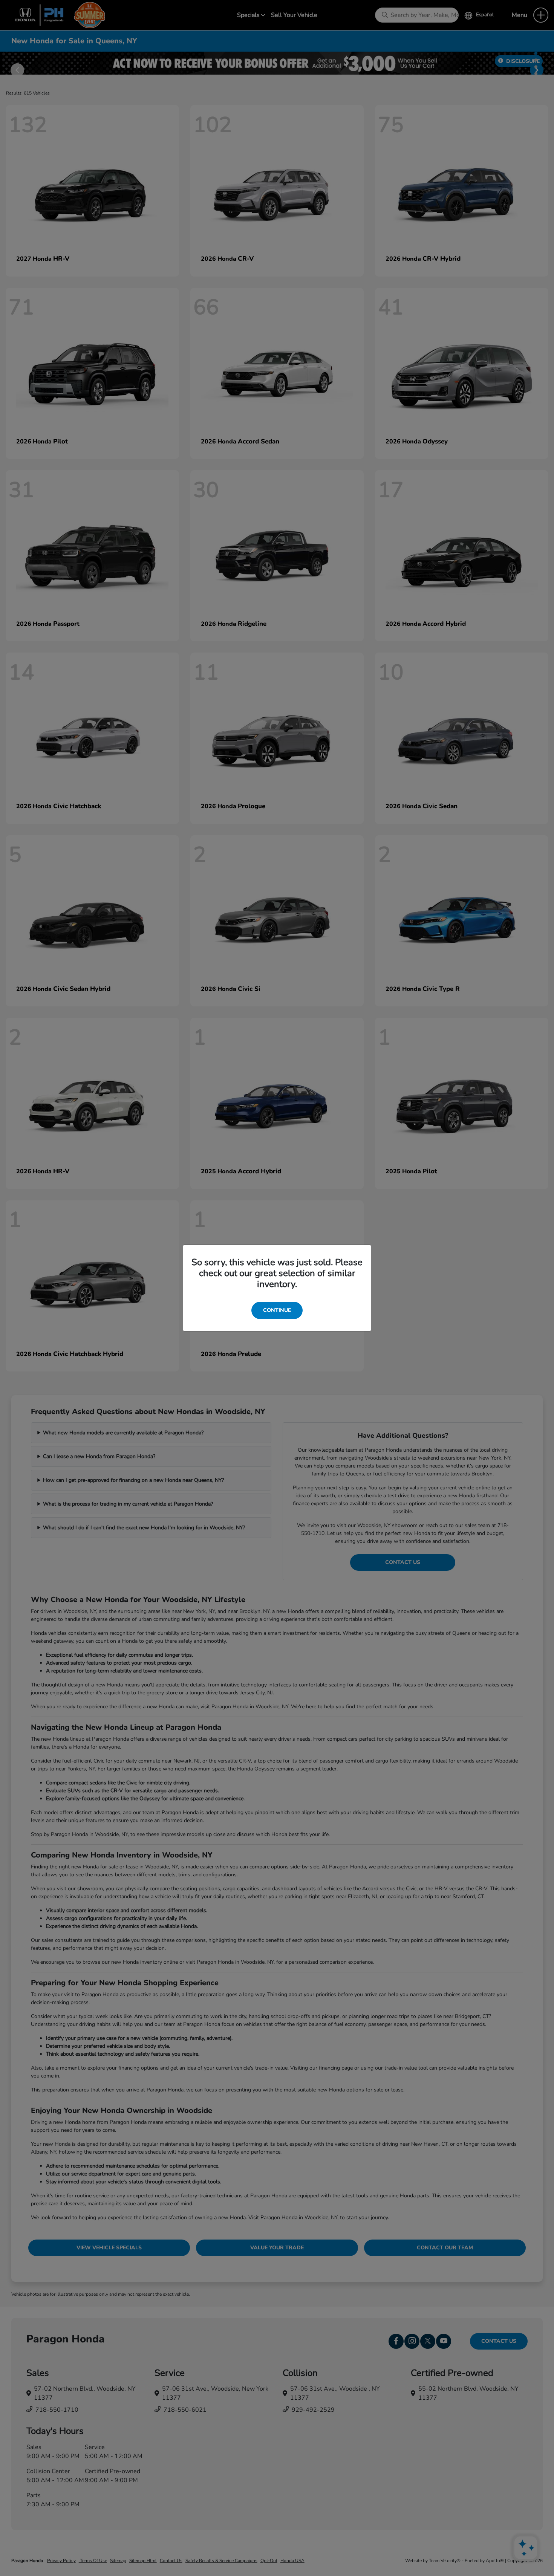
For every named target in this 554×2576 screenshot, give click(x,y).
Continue (277, 1310)
